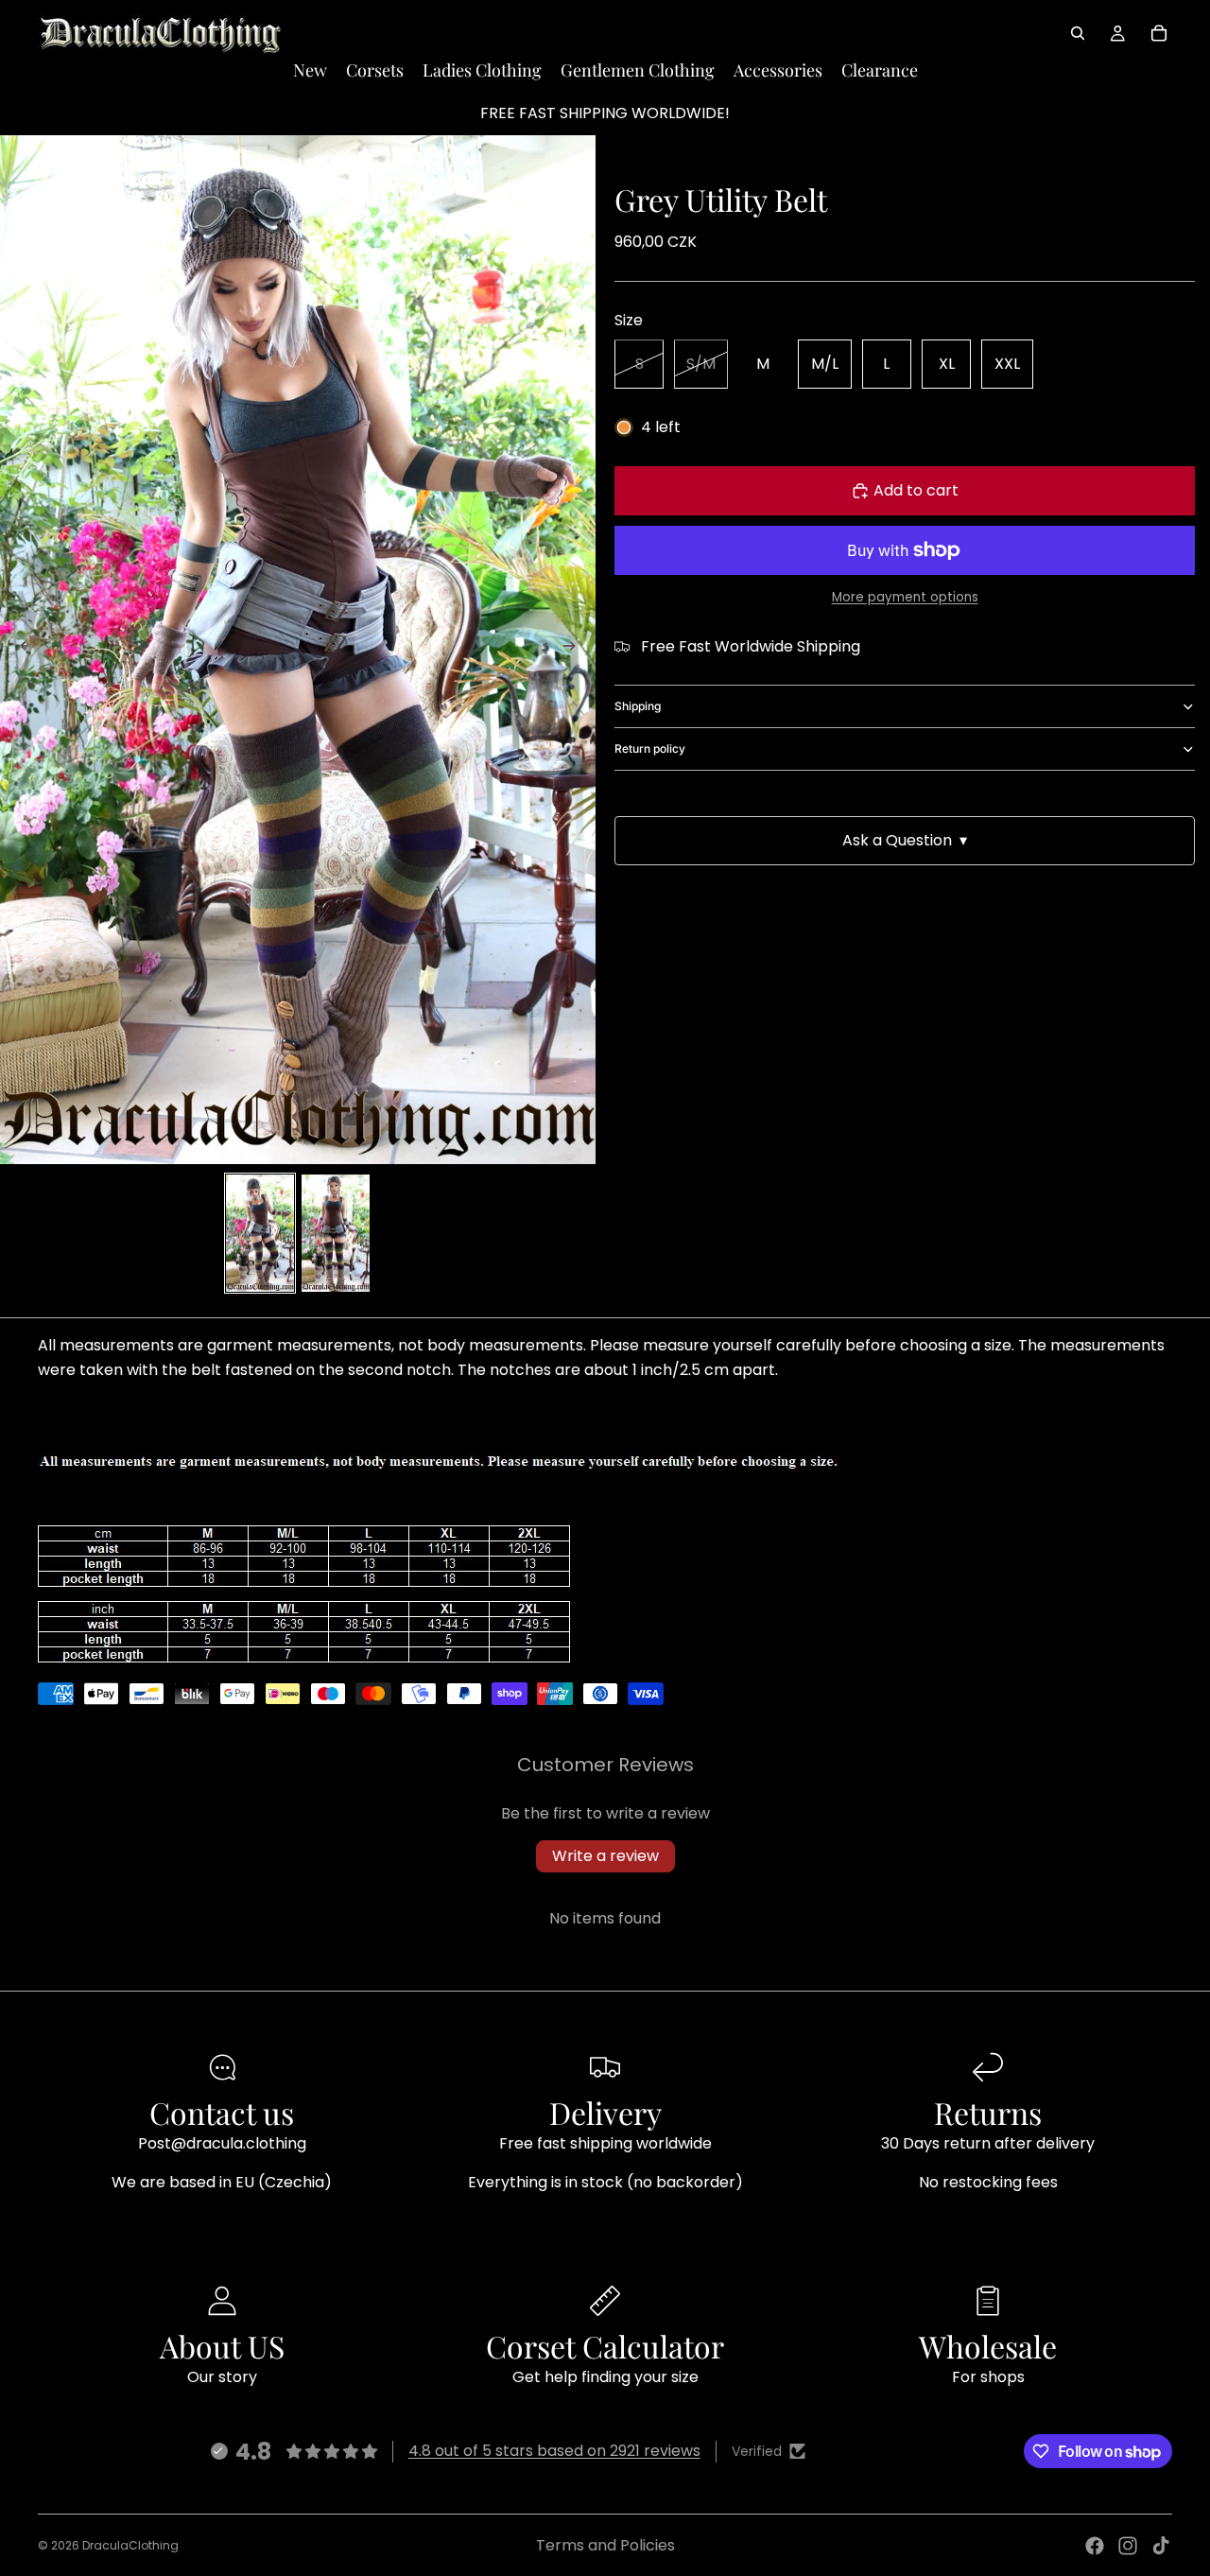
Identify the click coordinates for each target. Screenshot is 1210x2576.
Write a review (605, 1856)
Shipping (638, 706)
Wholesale (988, 2346)
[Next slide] (575, 650)
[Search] (1078, 33)
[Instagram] (1128, 2546)
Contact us (222, 2112)
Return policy (650, 748)
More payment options (905, 598)
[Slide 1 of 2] (260, 1233)
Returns (988, 2112)
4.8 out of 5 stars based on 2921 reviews (554, 2451)
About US (222, 2346)
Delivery (605, 2112)
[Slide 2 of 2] (336, 1233)
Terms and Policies (605, 2545)
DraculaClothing (130, 2545)
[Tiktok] (1161, 2546)
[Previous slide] (21, 650)
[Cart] (1159, 33)
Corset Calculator (605, 2346)
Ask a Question (905, 840)
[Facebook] (1095, 2546)
